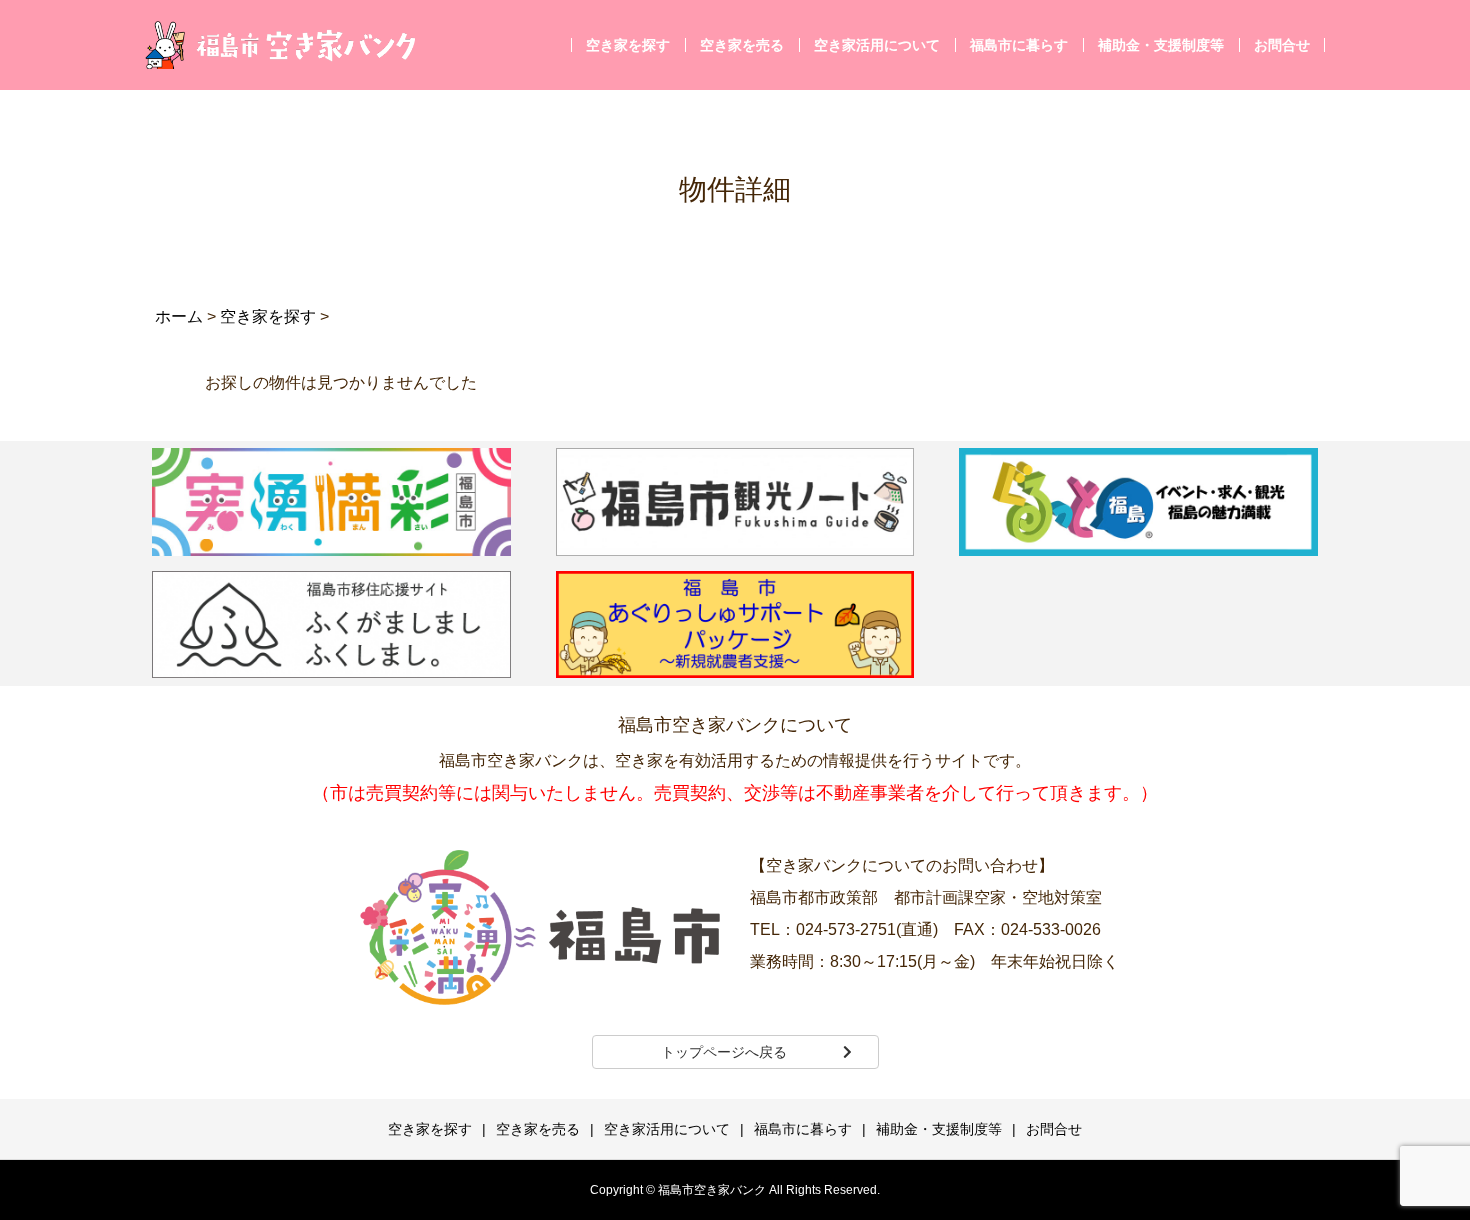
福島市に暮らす (1019, 45)
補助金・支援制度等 (1161, 45)
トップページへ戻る (724, 1052)
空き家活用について (877, 45)
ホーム (179, 316)
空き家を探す (628, 45)
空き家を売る (742, 45)
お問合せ (1282, 45)
